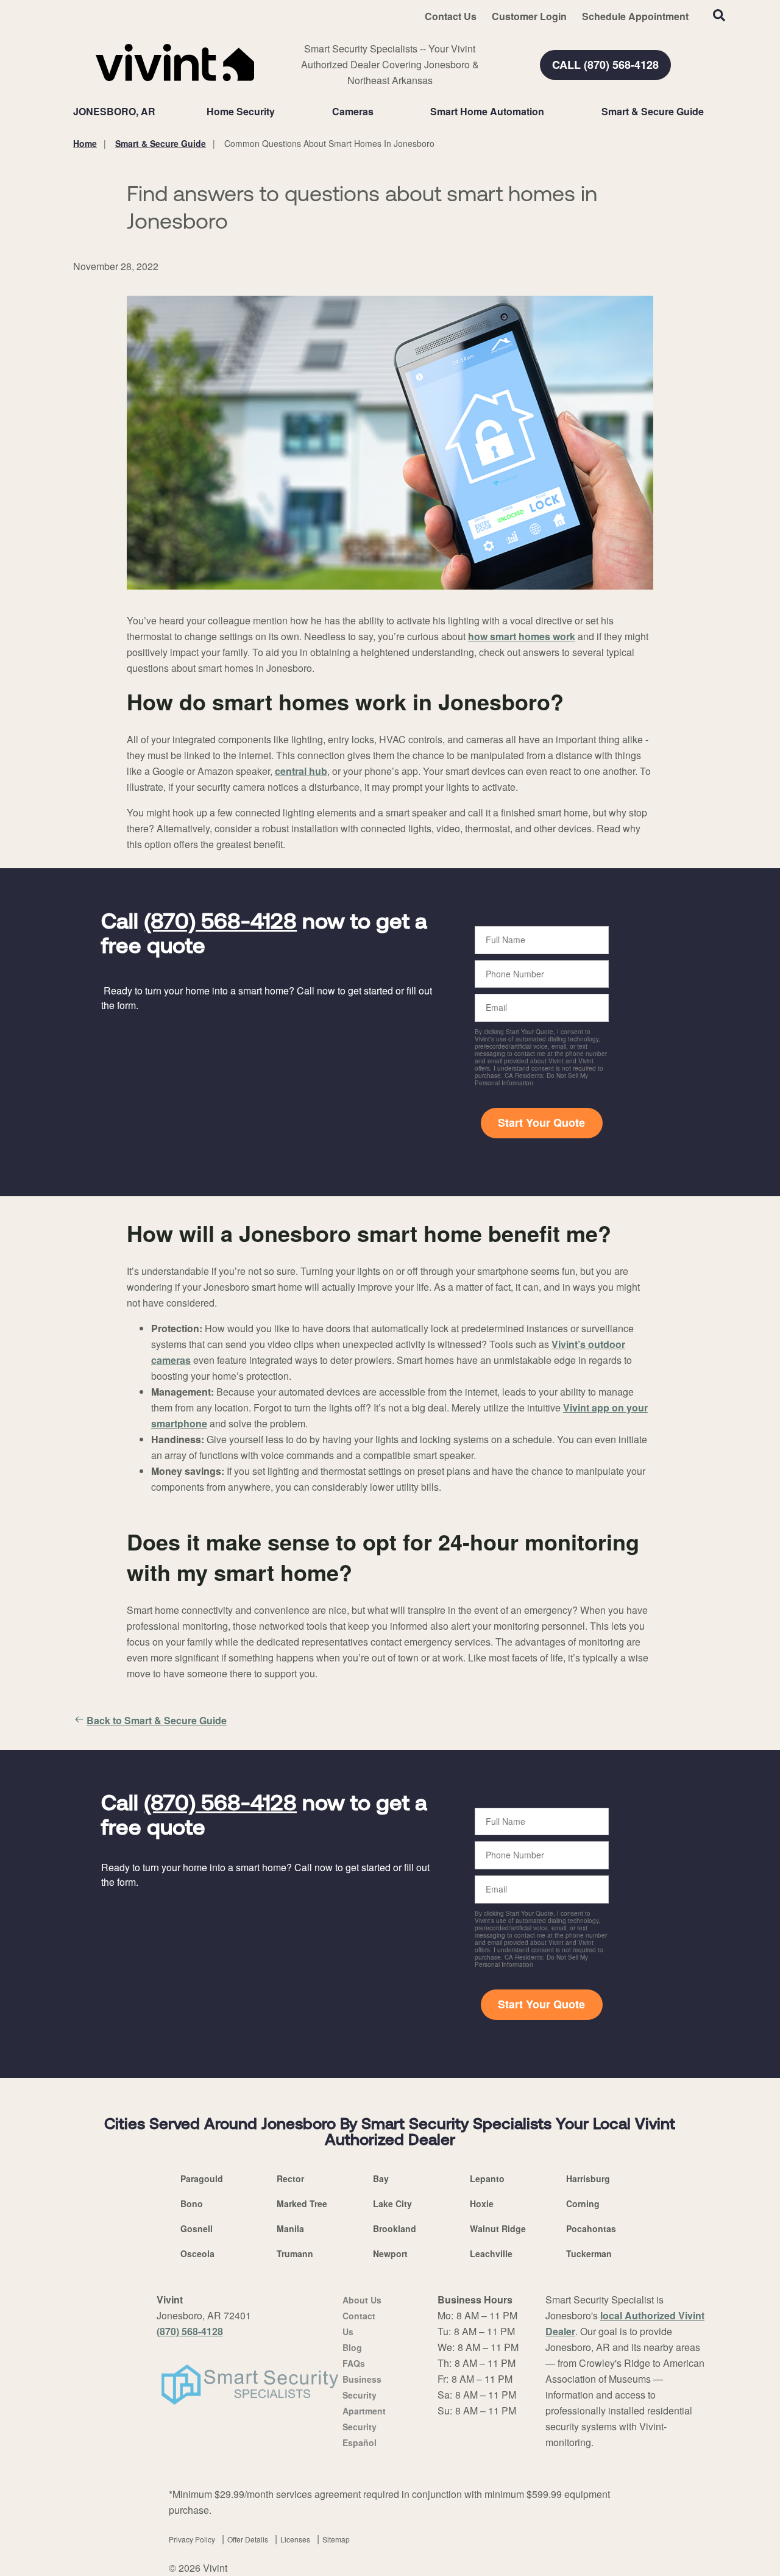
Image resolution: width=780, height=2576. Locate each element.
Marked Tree (302, 2203)
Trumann (295, 2253)
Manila (290, 2228)
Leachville (491, 2253)
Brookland (395, 2228)
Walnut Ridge (498, 2228)
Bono (192, 2203)
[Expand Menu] (281, 112)
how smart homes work (522, 636)
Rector (290, 2178)
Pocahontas (591, 2228)
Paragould (202, 2178)
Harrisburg (588, 2178)
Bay (381, 2178)
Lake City (392, 2203)
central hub (301, 771)
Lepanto (487, 2178)
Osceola (197, 2253)
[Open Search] (719, 15)
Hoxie (482, 2203)
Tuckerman (589, 2253)
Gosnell (197, 2228)
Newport (390, 2253)
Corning (583, 2203)
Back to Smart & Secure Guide (157, 1720)
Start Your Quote (541, 1122)
